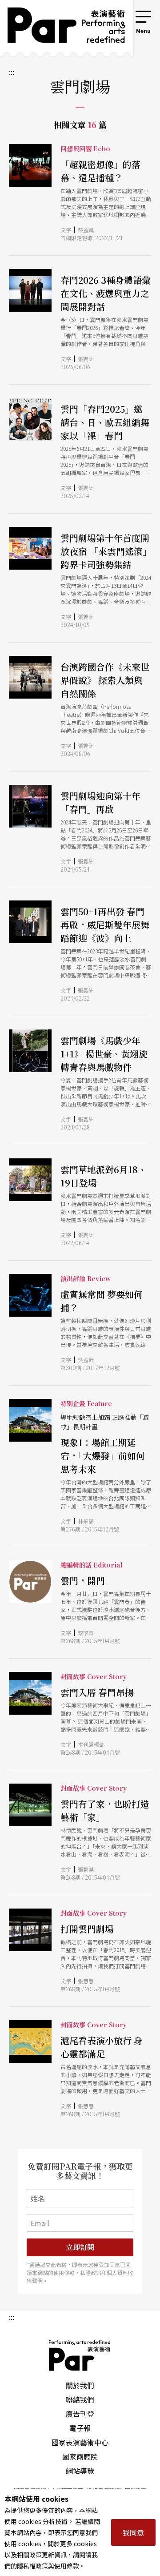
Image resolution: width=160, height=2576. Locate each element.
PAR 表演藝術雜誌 (80, 2355)
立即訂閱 (80, 2247)
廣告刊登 (80, 2414)
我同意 (133, 2532)
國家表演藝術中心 (80, 2442)
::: (122, 14)
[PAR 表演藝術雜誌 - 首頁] (60, 28)
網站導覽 (80, 2471)
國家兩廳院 (80, 2456)
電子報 (80, 2428)
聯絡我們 (80, 2399)
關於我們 (80, 2385)
